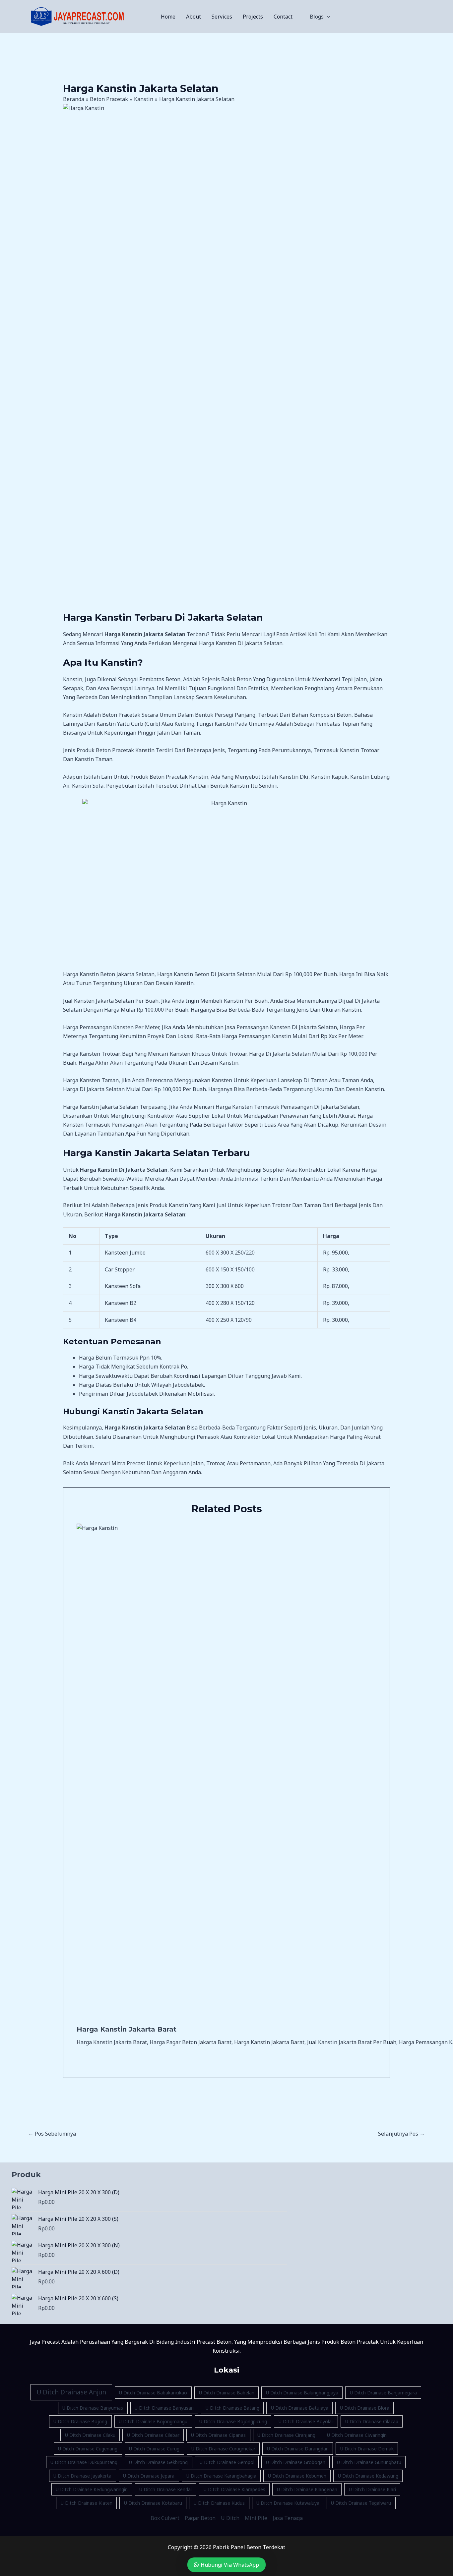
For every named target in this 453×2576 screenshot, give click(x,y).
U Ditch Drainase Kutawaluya (288, 2503)
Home (168, 17)
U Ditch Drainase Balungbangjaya (302, 2393)
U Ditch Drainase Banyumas (93, 2408)
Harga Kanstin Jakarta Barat (127, 2029)
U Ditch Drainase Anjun (71, 2392)
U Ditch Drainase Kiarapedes (234, 2489)
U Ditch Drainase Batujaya (300, 2408)
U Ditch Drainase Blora (365, 2408)
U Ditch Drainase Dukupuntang (84, 2462)
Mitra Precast (128, 1463)
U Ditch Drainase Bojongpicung (233, 2421)
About (194, 17)
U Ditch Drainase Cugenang (88, 2449)
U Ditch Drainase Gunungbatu (369, 2462)
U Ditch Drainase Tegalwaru (361, 2503)
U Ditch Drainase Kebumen (297, 2476)
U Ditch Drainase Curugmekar (223, 2449)
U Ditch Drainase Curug (154, 2449)
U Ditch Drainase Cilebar (153, 2435)
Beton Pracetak (115, 750)
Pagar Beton (200, 2518)
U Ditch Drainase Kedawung (368, 2476)
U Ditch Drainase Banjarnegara (383, 2393)
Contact (283, 17)
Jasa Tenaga (288, 2518)
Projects (253, 17)
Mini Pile (256, 2518)
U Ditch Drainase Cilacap (372, 2421)
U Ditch (230, 2518)
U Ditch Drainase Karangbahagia (221, 2476)
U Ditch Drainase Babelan (227, 2393)
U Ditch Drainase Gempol (227, 2462)
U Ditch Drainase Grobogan (296, 2462)
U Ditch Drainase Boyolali (306, 2421)
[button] (327, 17)
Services (222, 17)
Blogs (317, 17)
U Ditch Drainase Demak (367, 2449)
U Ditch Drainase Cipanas (218, 2435)
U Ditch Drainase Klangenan (307, 2489)
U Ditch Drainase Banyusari (164, 2408)
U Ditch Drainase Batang (232, 2408)
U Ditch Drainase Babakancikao (153, 2393)
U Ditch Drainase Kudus (219, 2503)
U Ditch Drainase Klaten (87, 2503)
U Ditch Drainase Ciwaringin (357, 2435)
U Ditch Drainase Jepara (149, 2476)
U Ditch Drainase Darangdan (298, 2449)
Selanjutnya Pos (401, 2134)
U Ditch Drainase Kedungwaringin (92, 2489)
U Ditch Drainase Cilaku (90, 2435)
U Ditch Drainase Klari (372, 2489)
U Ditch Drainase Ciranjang (286, 2435)
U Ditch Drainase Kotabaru (153, 2503)
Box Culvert (165, 2518)
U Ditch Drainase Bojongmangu (153, 2421)
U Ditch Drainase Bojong (80, 2421)
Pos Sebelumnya (52, 2134)
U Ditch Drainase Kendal (165, 2489)
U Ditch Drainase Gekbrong (158, 2462)
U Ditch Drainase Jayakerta (82, 2476)
